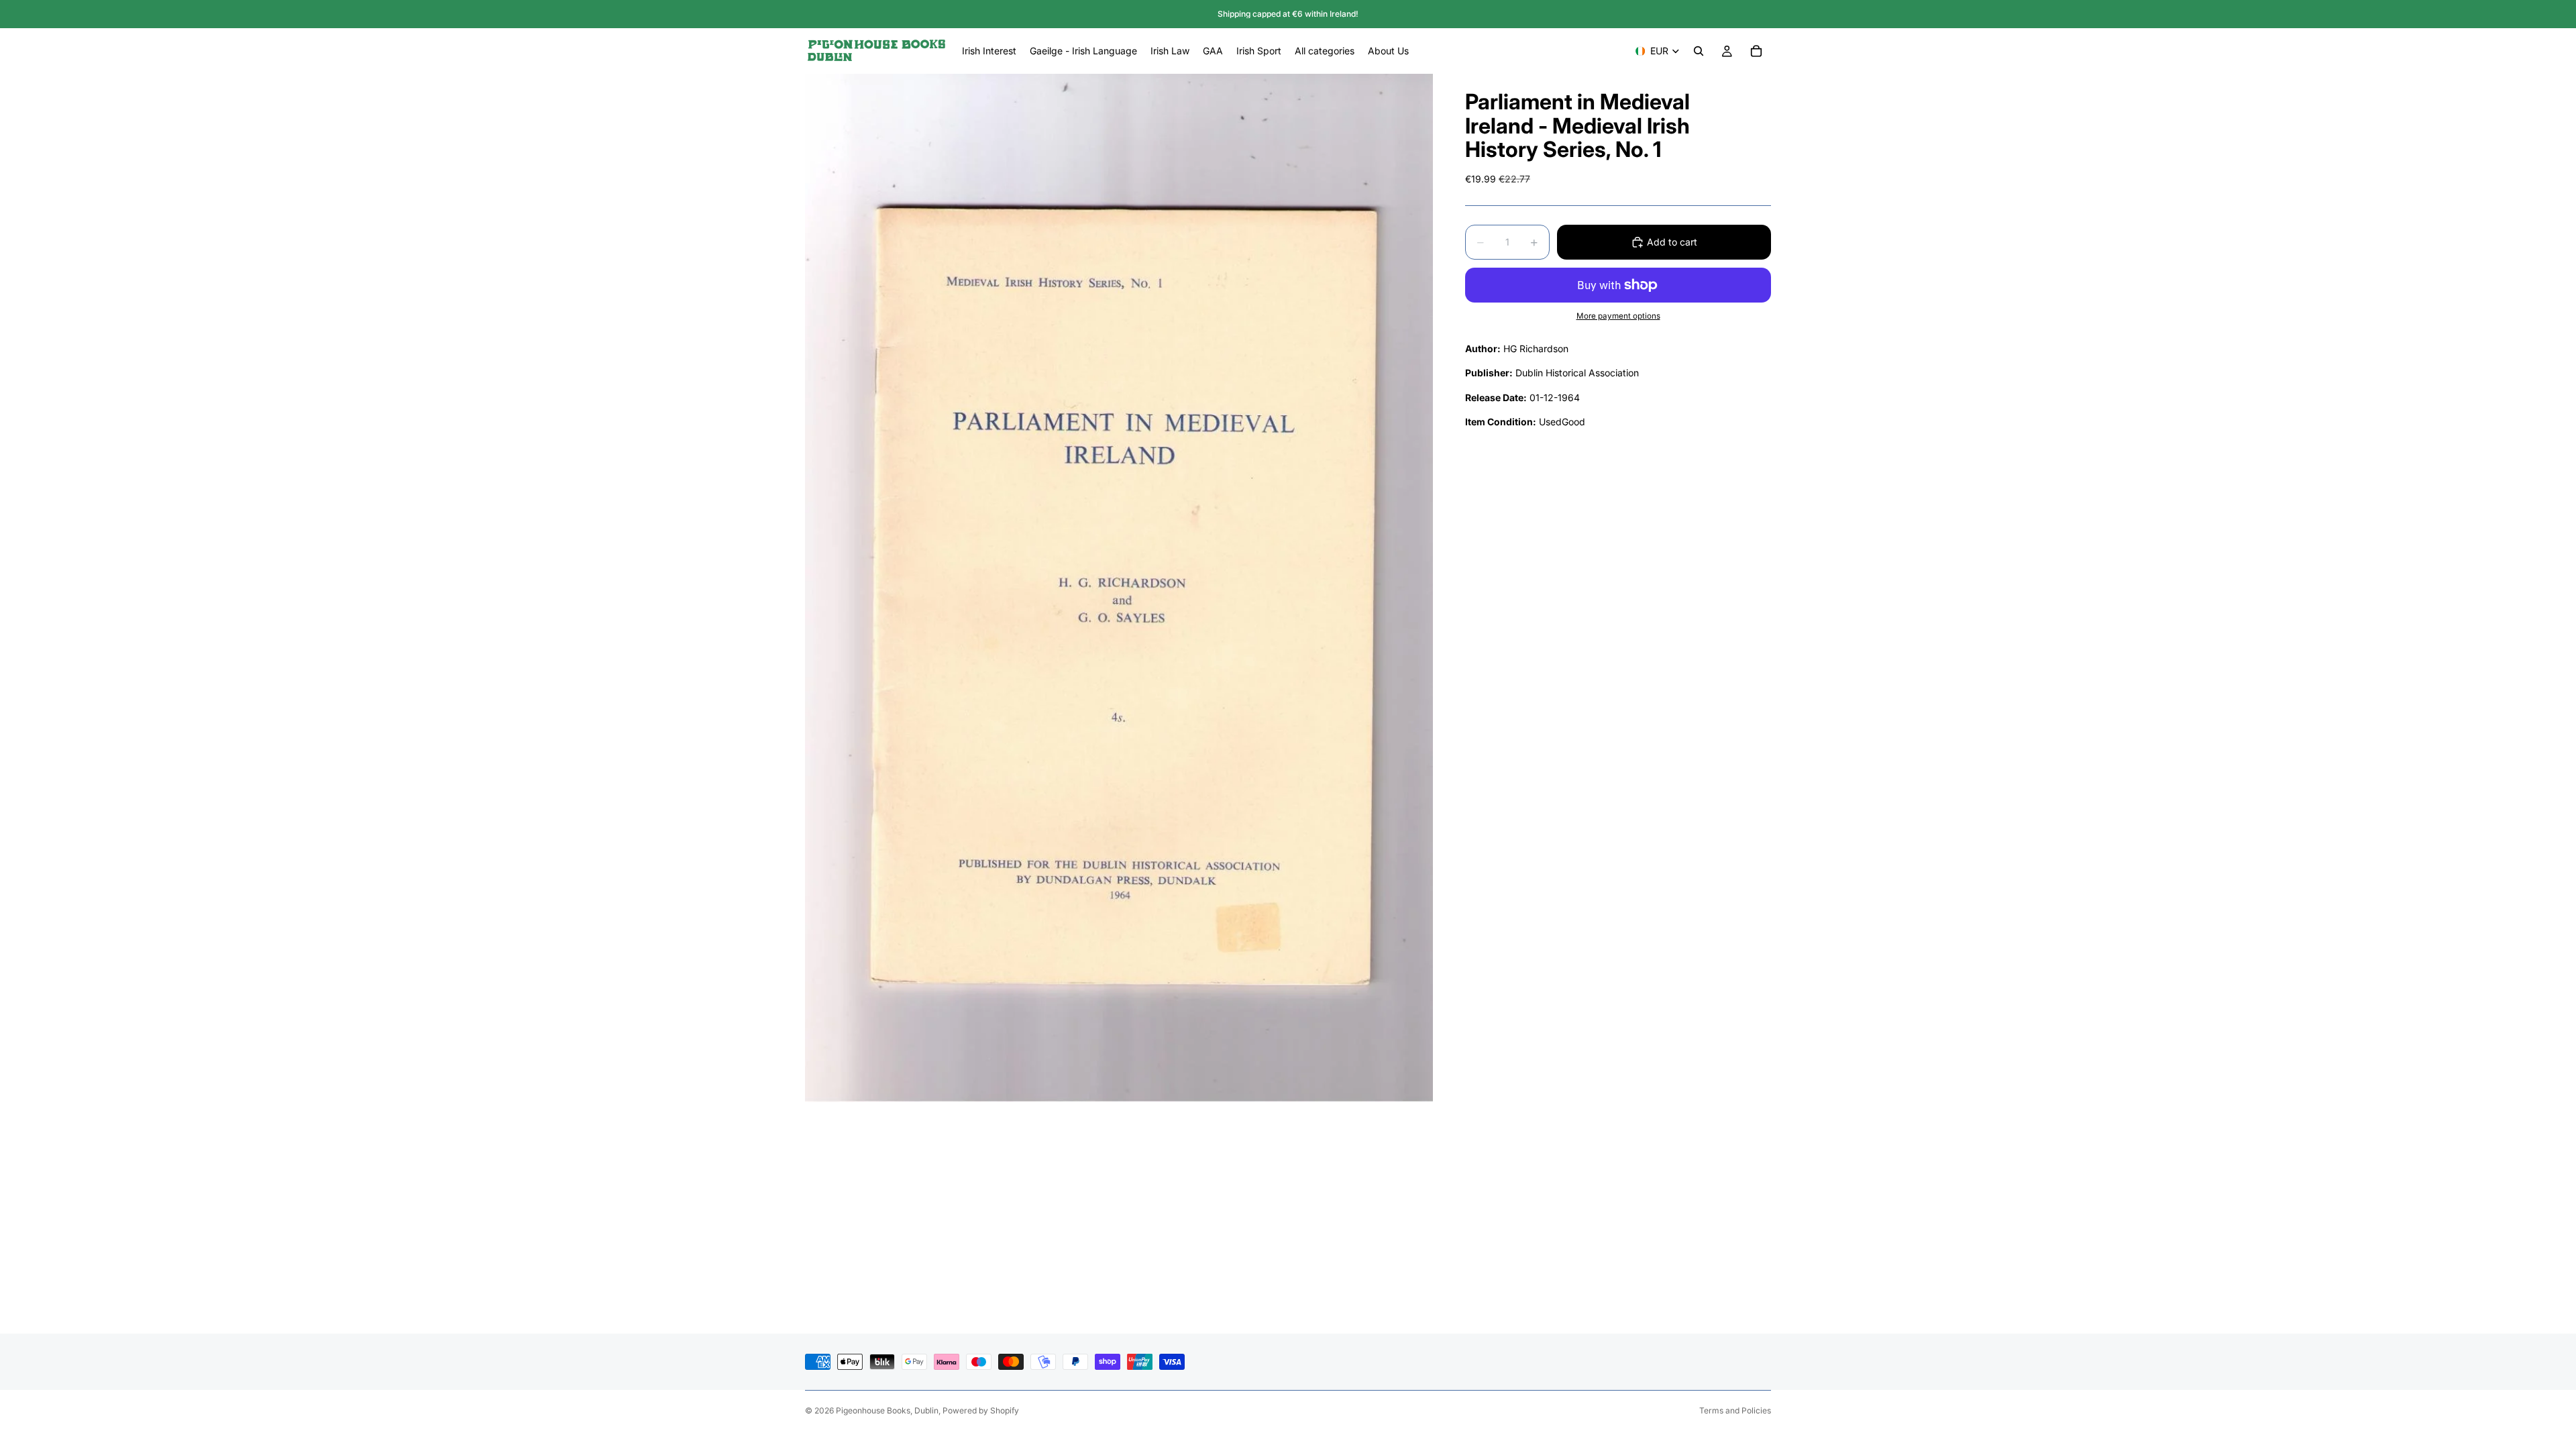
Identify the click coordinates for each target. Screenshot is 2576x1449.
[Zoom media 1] (1119, 588)
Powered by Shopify (981, 1410)
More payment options (1618, 316)
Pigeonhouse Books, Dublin (887, 1410)
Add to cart (1672, 242)
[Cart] (1756, 51)
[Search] (1699, 51)
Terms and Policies (1735, 1410)
